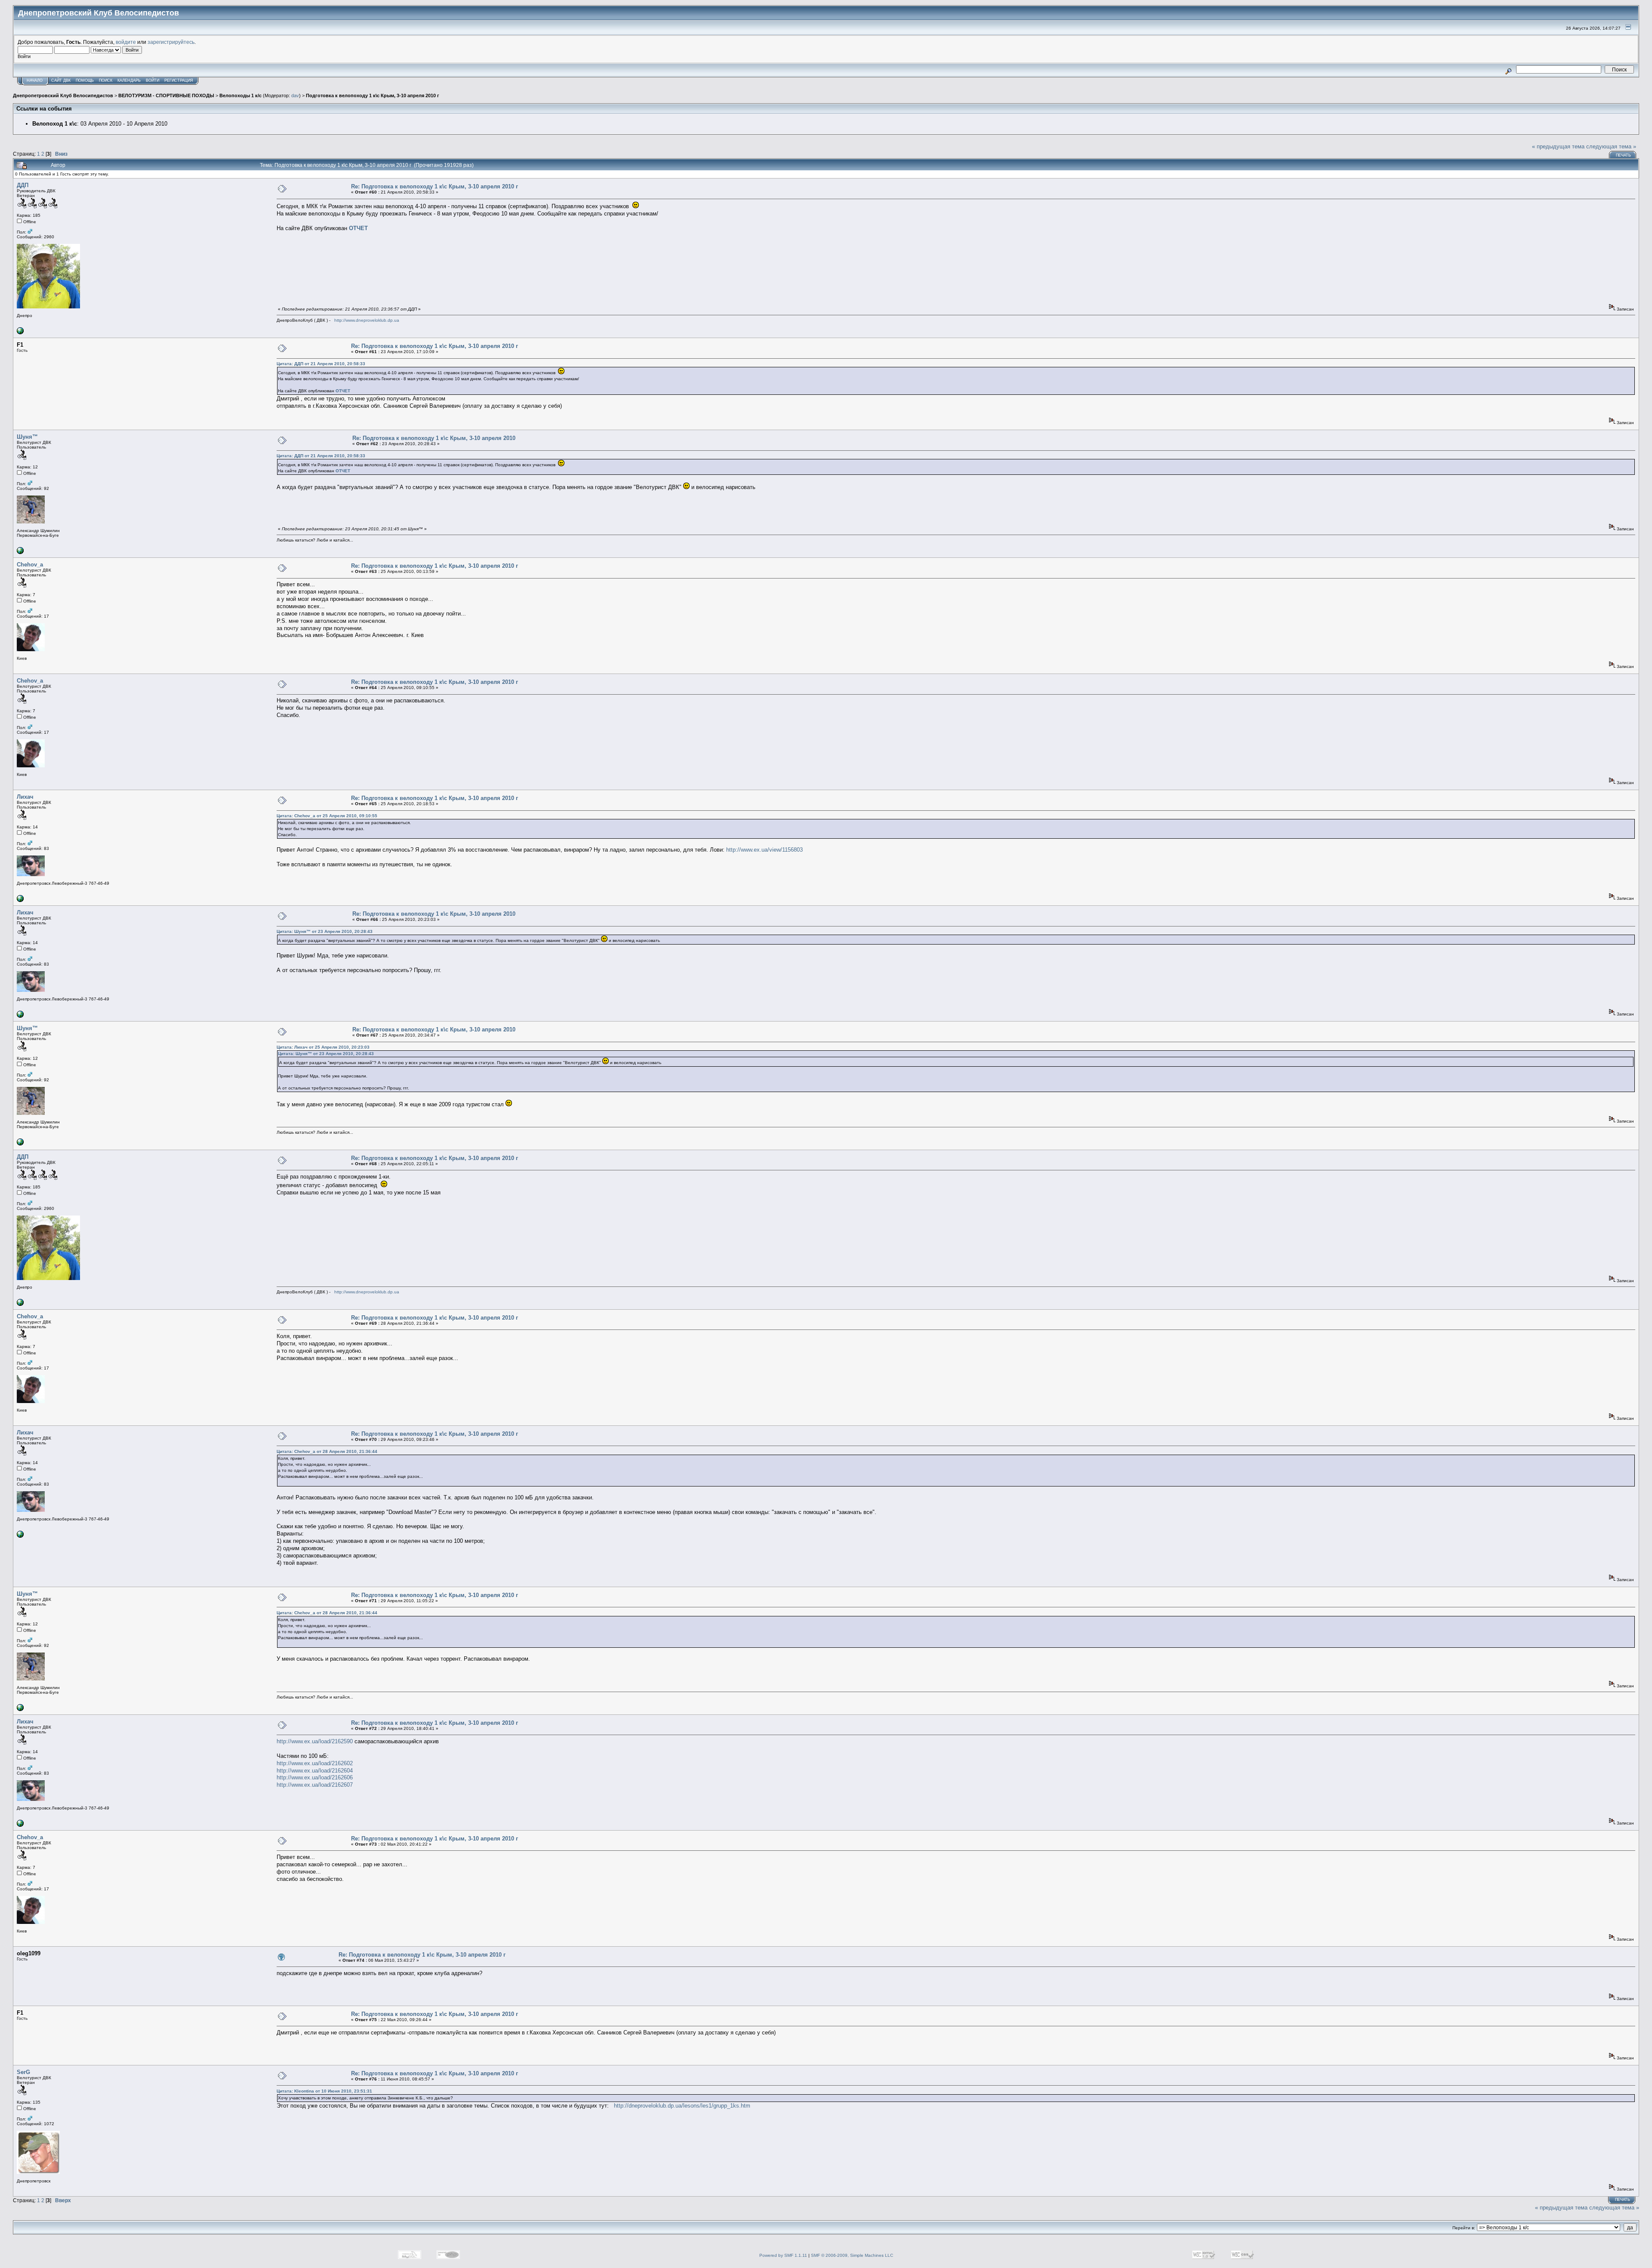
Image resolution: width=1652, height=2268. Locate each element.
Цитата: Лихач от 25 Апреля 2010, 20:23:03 (323, 1047)
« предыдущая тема (1558, 146)
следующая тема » (1611, 146)
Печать (1623, 155)
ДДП (23, 185)
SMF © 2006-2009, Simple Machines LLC (852, 2255)
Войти (153, 80)
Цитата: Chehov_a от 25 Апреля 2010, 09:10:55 (327, 816)
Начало (35, 80)
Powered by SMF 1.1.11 (783, 2255)
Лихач (25, 797)
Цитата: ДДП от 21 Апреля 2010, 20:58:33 (321, 364)
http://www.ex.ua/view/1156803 (764, 850)
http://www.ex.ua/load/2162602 (315, 1763)
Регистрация (179, 80)
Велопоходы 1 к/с (240, 95)
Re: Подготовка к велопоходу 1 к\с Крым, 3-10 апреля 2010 (434, 438)
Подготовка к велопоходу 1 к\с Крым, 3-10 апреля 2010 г (373, 95)
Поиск (106, 80)
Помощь (85, 80)
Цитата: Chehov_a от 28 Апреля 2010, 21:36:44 (327, 1451)
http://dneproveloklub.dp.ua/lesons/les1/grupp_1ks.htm (682, 2106)
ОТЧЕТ (358, 228)
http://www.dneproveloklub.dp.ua (367, 320)
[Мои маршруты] (20, 552)
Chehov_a (30, 565)
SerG (23, 2072)
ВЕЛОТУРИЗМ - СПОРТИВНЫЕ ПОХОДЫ (166, 95)
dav (295, 95)
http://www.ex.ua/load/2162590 (315, 1741)
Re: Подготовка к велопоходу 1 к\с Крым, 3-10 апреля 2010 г (435, 186)
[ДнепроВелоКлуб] (20, 333)
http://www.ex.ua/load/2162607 (315, 1785)
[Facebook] (20, 900)
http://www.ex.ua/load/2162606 (315, 1777)
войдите (126, 42)
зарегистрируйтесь (171, 42)
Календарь (129, 80)
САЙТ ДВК (61, 80)
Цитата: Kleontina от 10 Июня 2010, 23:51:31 (324, 2091)
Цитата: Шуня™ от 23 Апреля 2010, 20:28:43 (325, 931)
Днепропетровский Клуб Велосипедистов (63, 95)
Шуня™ (27, 437)
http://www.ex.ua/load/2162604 (315, 1771)
